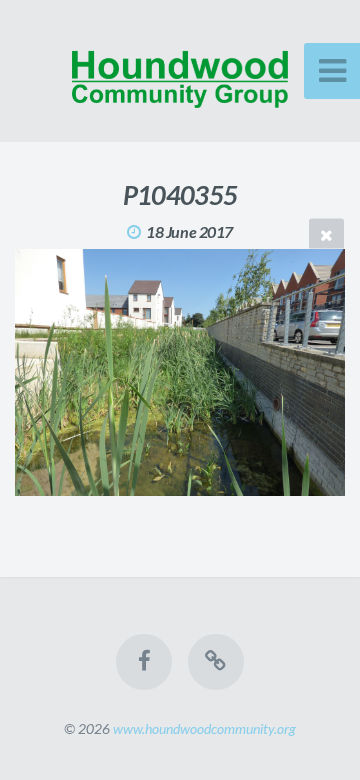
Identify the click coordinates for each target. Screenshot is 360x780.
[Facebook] (144, 662)
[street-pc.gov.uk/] (216, 662)
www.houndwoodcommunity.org (204, 728)
